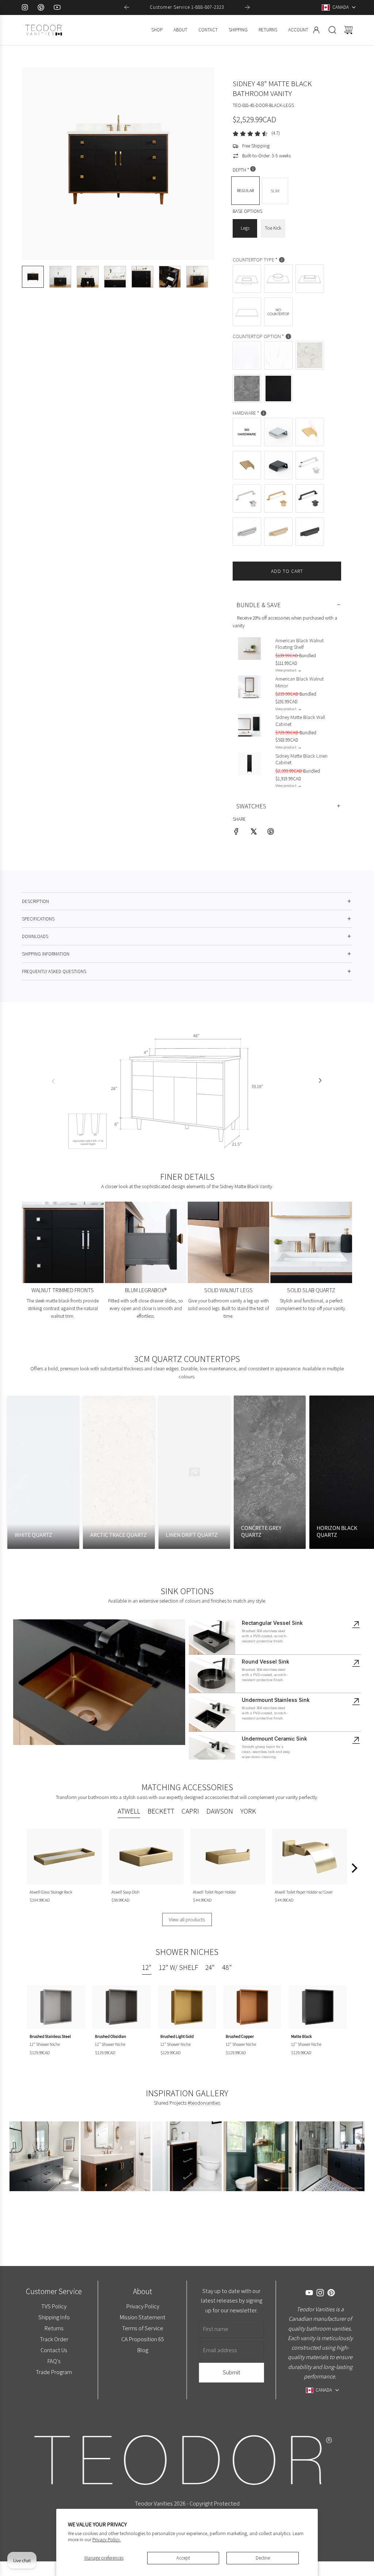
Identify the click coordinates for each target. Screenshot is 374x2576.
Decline (263, 2558)
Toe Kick (273, 228)
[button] (39, 164)
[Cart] (348, 30)
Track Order (54, 2339)
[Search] (332, 30)
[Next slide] (247, 7)
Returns (54, 2328)
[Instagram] (25, 7)
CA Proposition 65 (143, 2339)
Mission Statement (143, 2317)
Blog (142, 2350)
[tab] (129, 1812)
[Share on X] (253, 833)
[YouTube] (57, 7)
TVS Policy (54, 2306)
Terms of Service (143, 2328)
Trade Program (54, 2372)
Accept (183, 2558)
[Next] (354, 1868)
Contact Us (54, 2350)
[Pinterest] (41, 7)
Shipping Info (54, 2317)
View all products (187, 1919)
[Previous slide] (127, 7)
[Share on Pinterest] (271, 833)
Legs (245, 228)
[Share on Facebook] (236, 833)
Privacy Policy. (107, 2540)
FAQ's (54, 2361)
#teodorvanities (204, 2103)
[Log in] (316, 30)
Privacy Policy (142, 2306)
